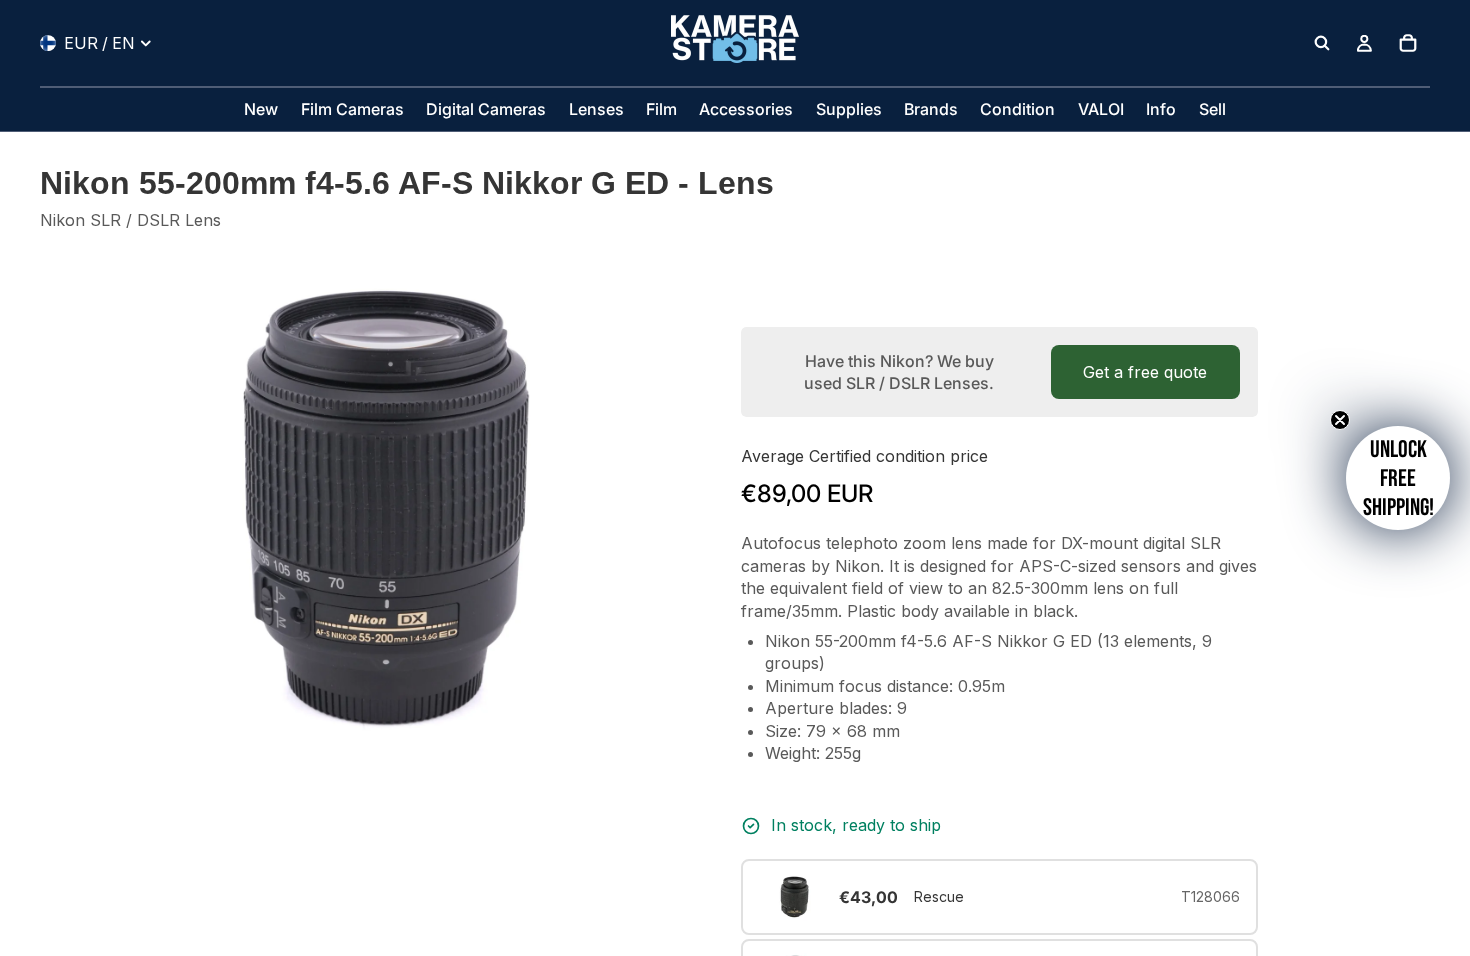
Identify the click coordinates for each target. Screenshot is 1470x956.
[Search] (1322, 43)
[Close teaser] (1340, 420)
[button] (1398, 478)
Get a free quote (1145, 372)
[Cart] (1408, 43)
